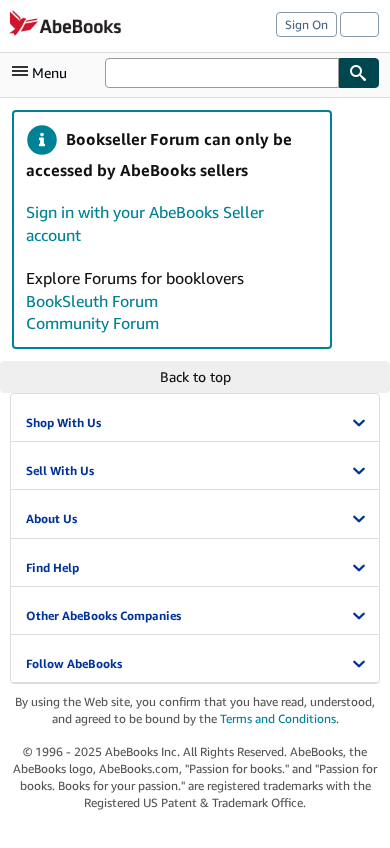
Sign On (306, 24)
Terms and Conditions (278, 718)
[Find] (359, 73)
